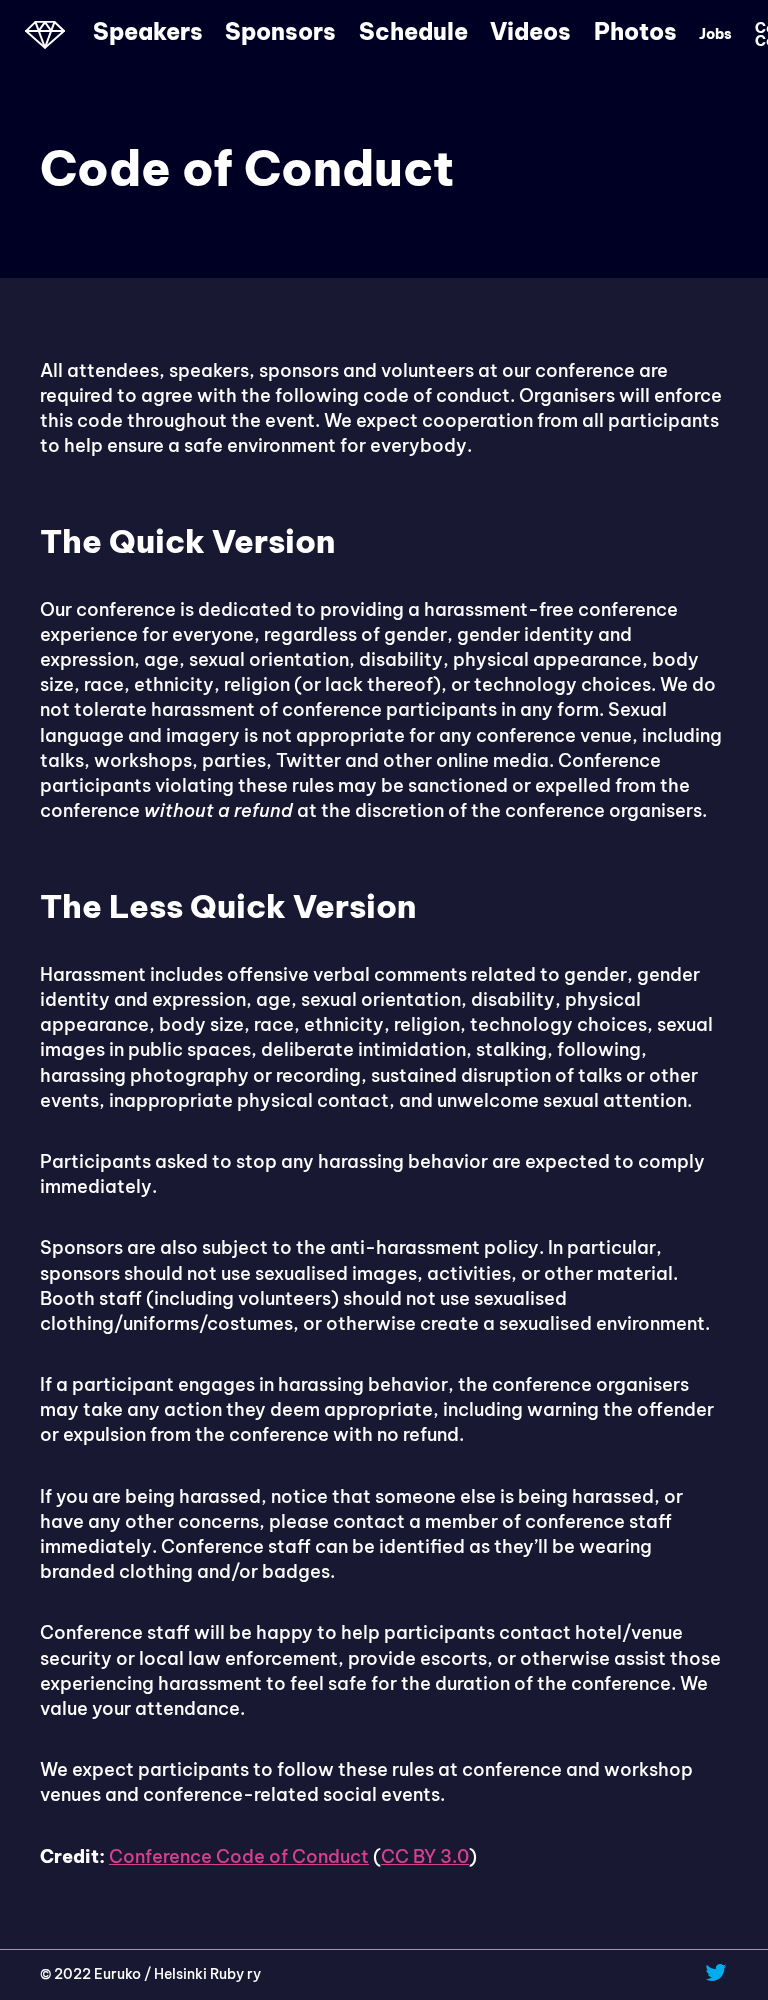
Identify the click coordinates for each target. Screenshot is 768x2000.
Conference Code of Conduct (239, 1856)
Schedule (413, 31)
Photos (635, 31)
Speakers (148, 31)
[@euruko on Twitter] (716, 1972)
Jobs (715, 34)
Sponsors (280, 31)
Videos (530, 31)
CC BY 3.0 (425, 1856)
